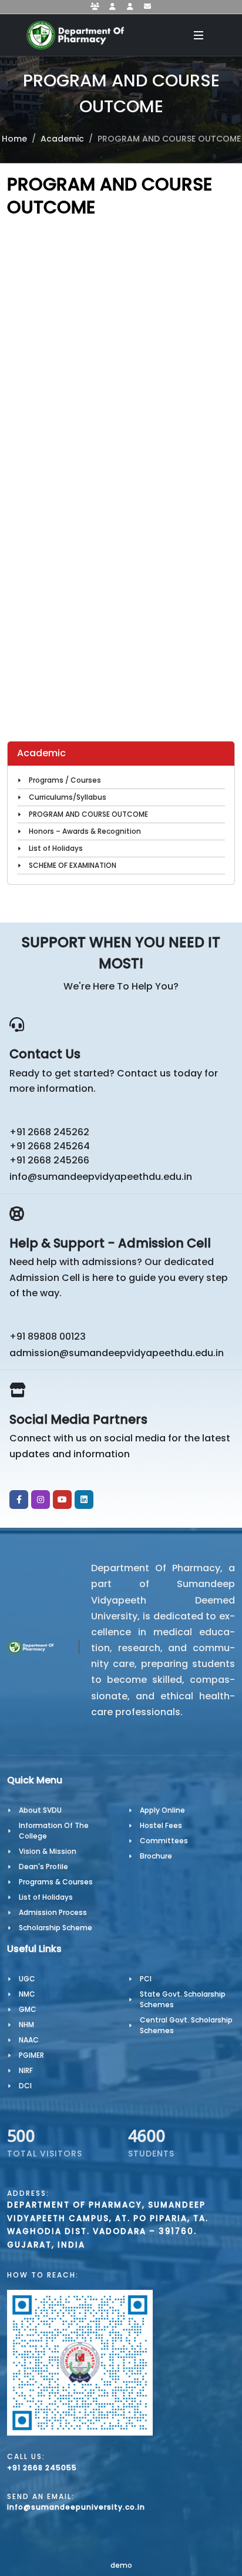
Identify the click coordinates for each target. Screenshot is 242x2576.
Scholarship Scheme (56, 1928)
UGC (27, 1979)
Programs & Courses (56, 1882)
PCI (146, 1979)
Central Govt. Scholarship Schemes (186, 2025)
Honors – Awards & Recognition (85, 831)
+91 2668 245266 (49, 1160)
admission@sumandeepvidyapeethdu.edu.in (117, 1353)
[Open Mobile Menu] (199, 35)
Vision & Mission (48, 1851)
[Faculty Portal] (95, 7)
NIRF (26, 2070)
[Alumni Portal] (130, 7)
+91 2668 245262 (49, 1132)
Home (14, 139)
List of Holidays (56, 848)
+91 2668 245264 (50, 1146)
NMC (27, 1994)
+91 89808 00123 (48, 1336)
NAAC (29, 2040)
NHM (26, 2025)
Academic (62, 139)
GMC (28, 2009)
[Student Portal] (112, 7)
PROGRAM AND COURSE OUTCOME (88, 814)
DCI (25, 2086)
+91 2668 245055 (42, 2468)
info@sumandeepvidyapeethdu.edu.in (101, 1177)
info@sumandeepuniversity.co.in (76, 2507)
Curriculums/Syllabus (68, 797)
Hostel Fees (161, 1825)
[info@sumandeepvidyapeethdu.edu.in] (147, 7)
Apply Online (162, 1810)
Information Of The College (54, 1831)
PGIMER (31, 2055)
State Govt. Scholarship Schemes (183, 1999)
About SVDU (40, 1810)
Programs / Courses (65, 780)
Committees (164, 1841)
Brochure (156, 1856)
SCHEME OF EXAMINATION (73, 865)
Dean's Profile (43, 1866)
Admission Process (53, 1912)
